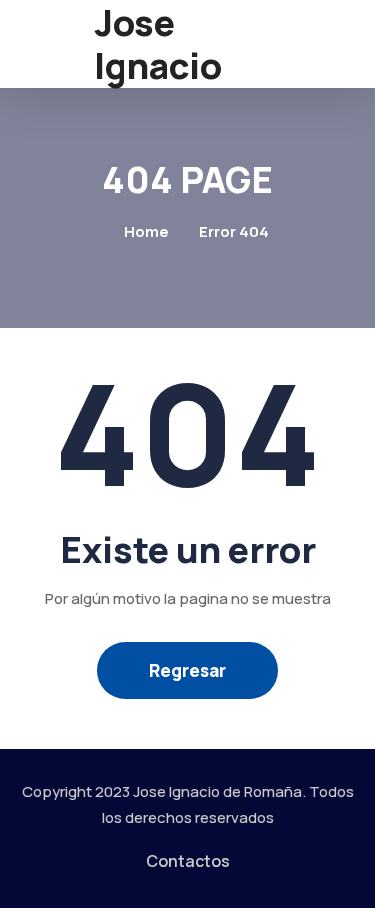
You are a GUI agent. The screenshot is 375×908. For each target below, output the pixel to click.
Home (146, 231)
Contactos (188, 861)
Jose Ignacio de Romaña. (219, 791)
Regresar (187, 670)
